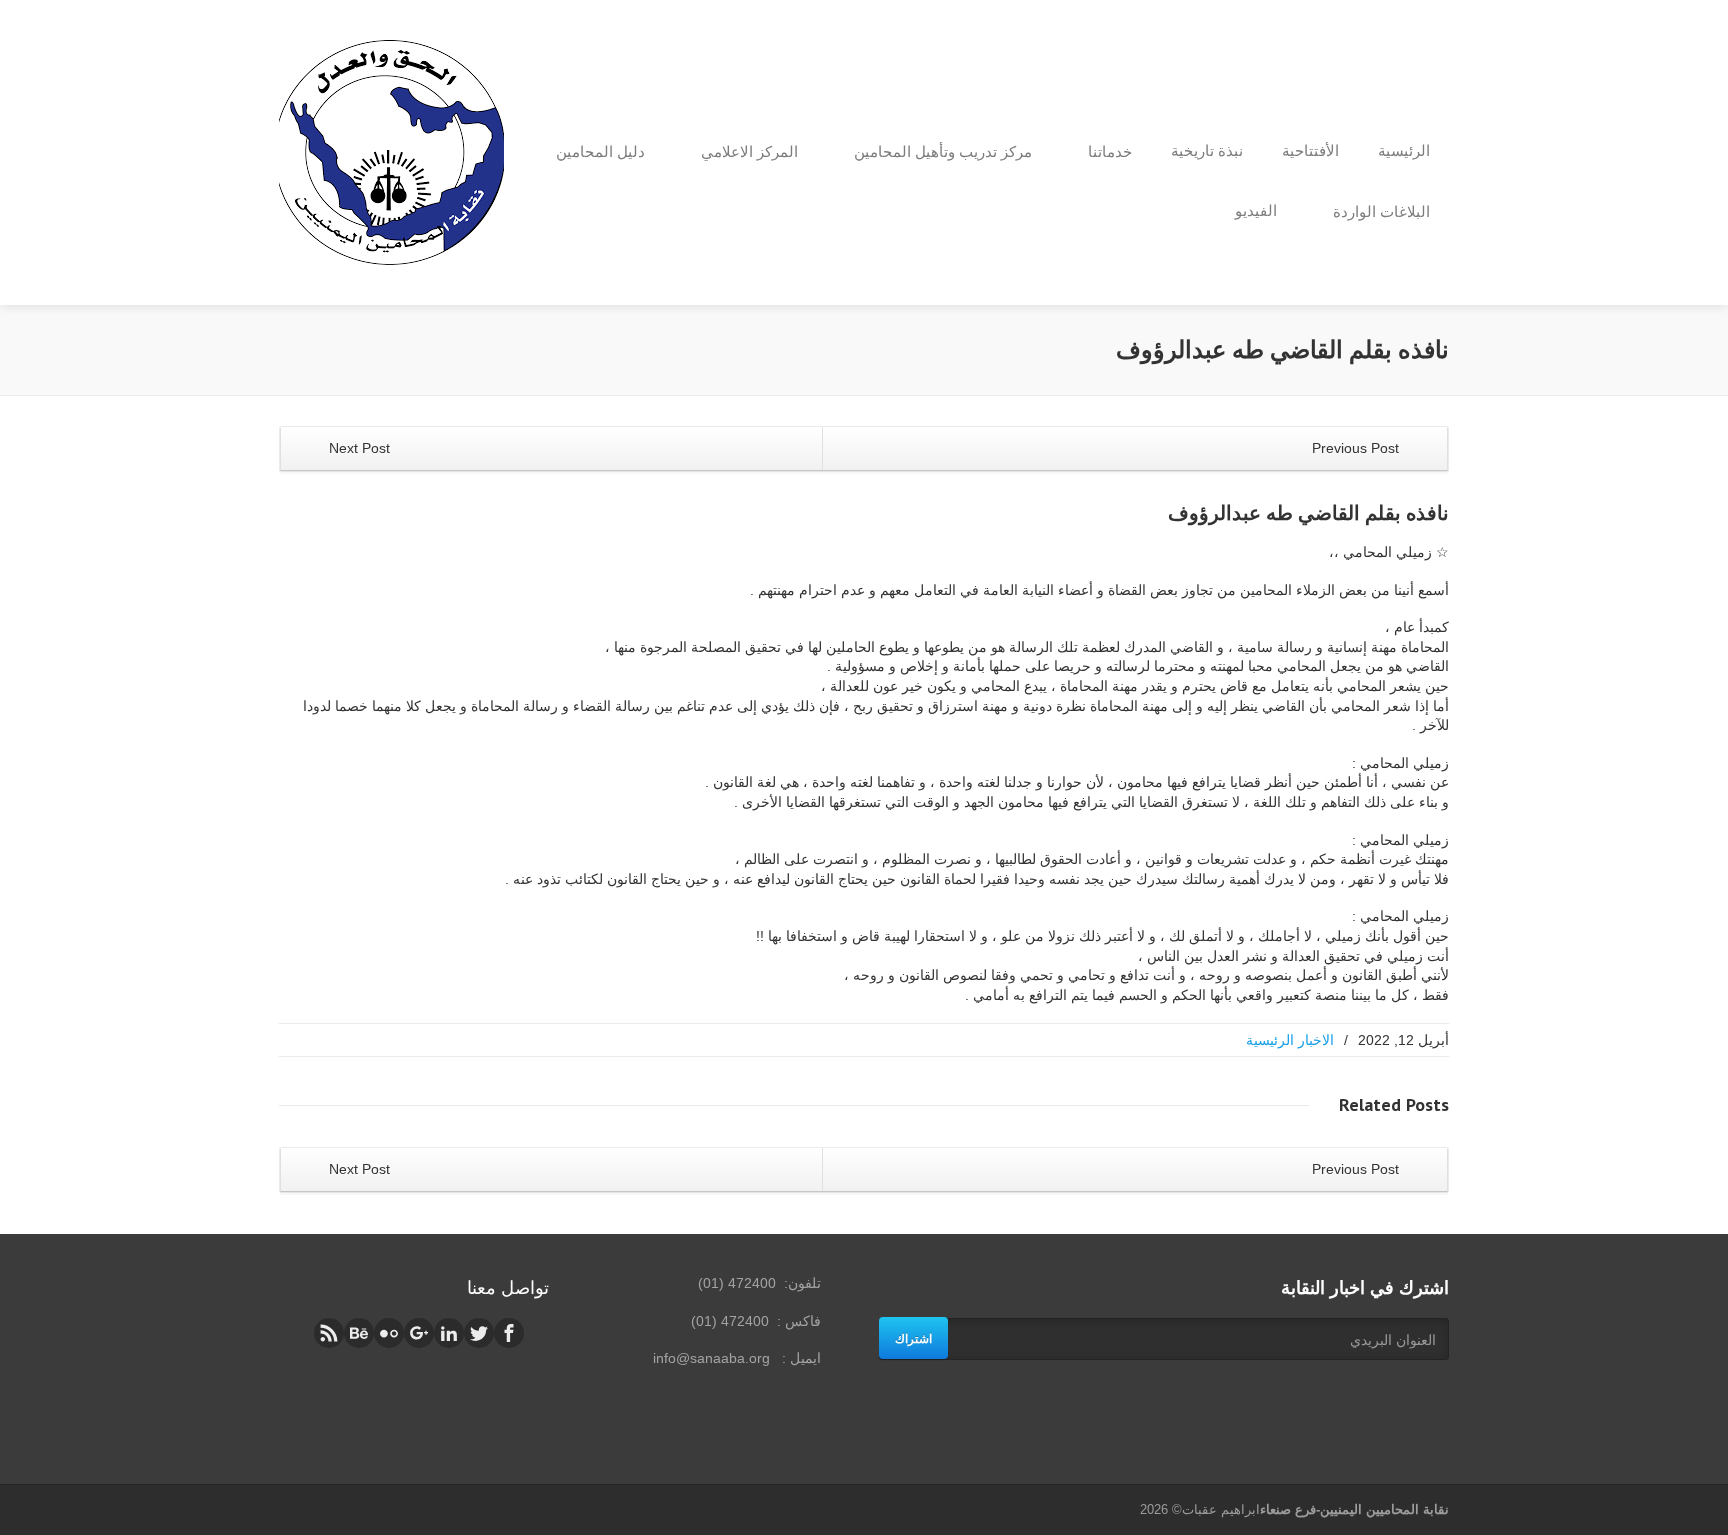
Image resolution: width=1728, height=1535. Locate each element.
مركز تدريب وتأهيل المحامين (943, 151)
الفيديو (1256, 210)
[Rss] (329, 1333)
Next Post (357, 448)
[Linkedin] (449, 1333)
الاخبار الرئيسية (1290, 1040)
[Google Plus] (419, 1333)
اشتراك (913, 1338)
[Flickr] (389, 1333)
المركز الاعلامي (749, 151)
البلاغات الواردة (1381, 211)
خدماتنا (1110, 151)
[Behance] (359, 1333)
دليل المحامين (600, 151)
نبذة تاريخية (1207, 150)
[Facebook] (509, 1333)
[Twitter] (479, 1333)
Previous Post (1357, 448)
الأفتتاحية (1310, 150)
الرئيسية (1404, 150)
